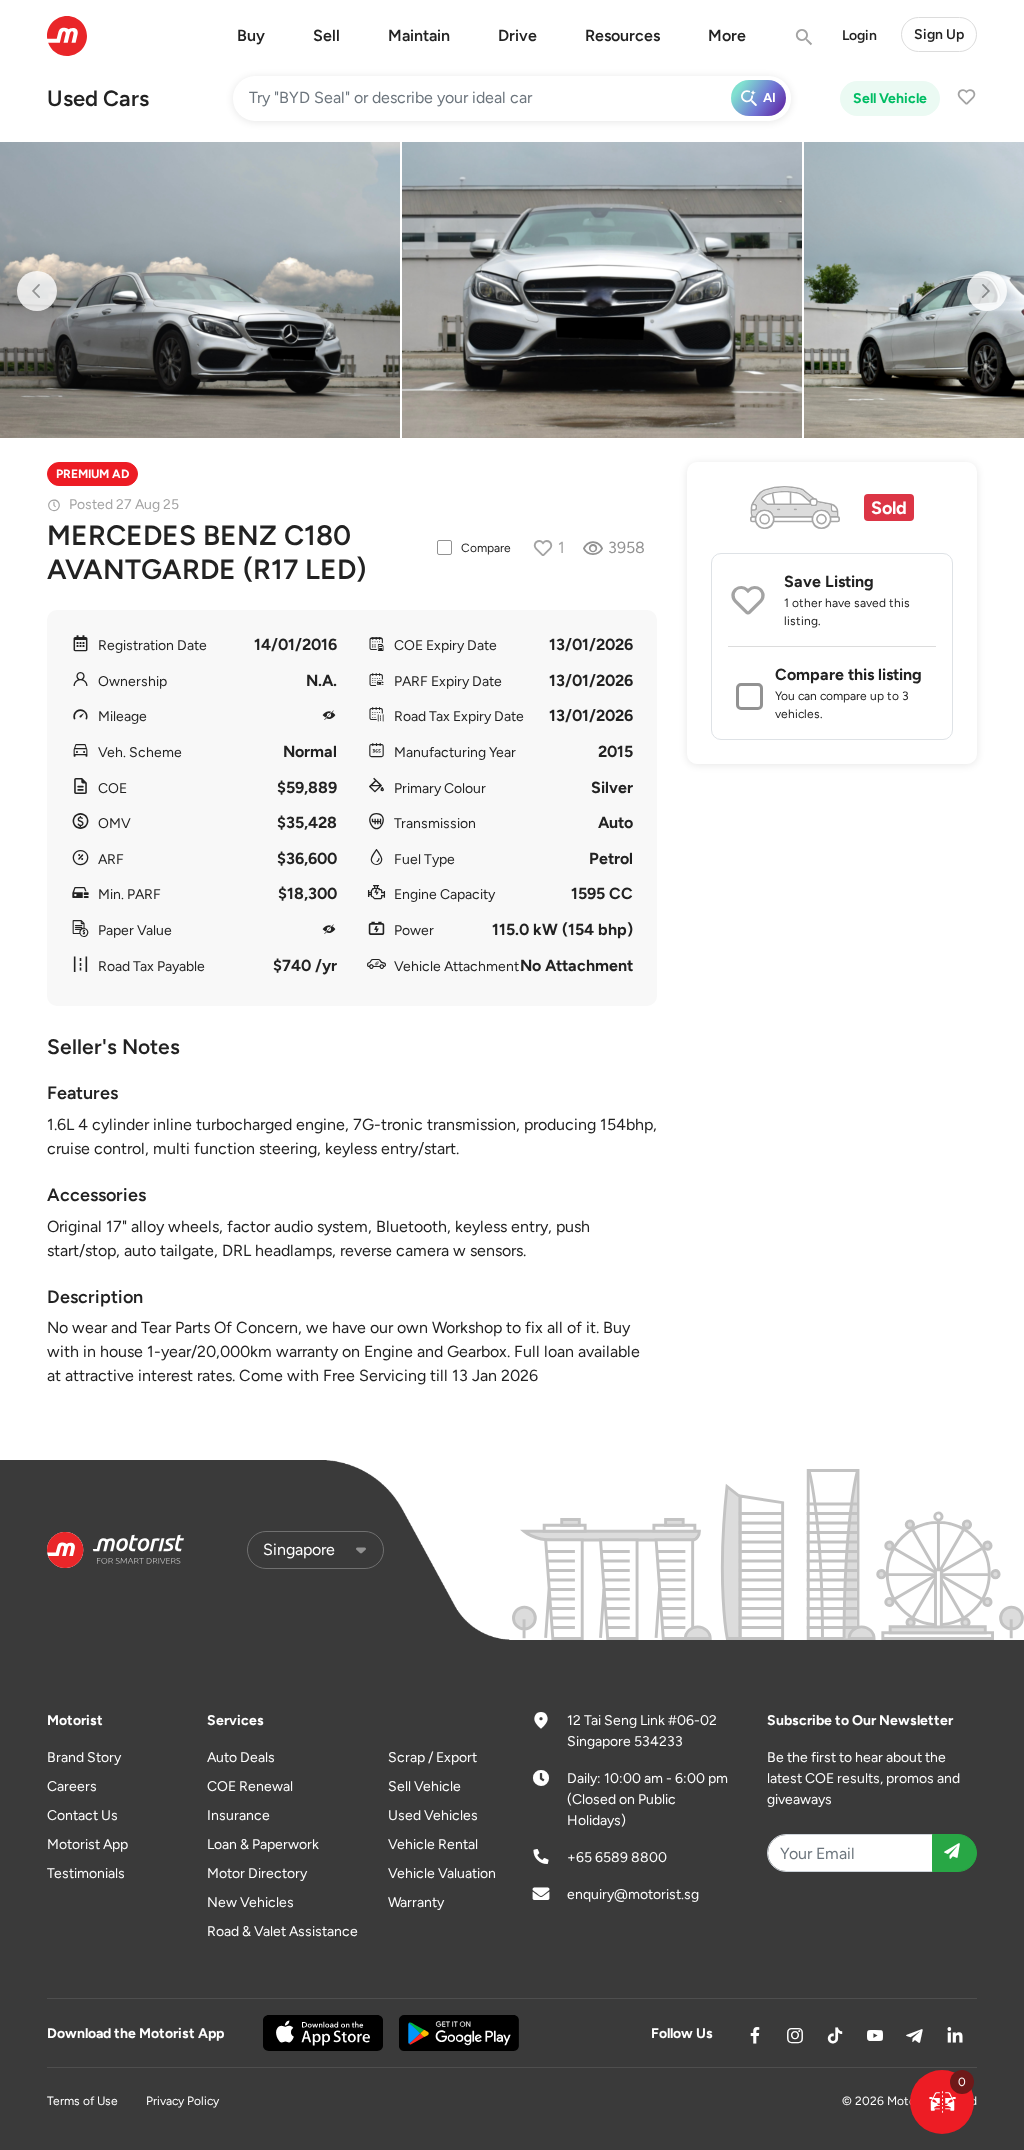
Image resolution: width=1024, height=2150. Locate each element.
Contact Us (82, 1815)
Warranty (416, 1902)
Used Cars (98, 98)
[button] (942, 2102)
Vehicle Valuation (442, 1873)
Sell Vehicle (890, 98)
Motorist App (87, 1844)
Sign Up (939, 34)
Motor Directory (257, 1873)
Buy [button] (251, 35)
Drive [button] (517, 35)
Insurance (238, 1815)
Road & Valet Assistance (282, 1931)
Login (859, 35)
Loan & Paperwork (263, 1844)
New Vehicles (250, 1902)
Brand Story (84, 1757)
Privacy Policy (182, 2101)
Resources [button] (622, 35)
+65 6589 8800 (617, 1857)
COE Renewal (250, 1786)
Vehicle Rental (433, 1844)
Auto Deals (241, 1757)
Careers (72, 1786)
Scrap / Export (432, 1757)
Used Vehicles (433, 1815)
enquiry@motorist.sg (633, 1894)
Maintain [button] (419, 35)
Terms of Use (82, 2101)
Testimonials (86, 1873)
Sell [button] (326, 35)
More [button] (727, 35)
